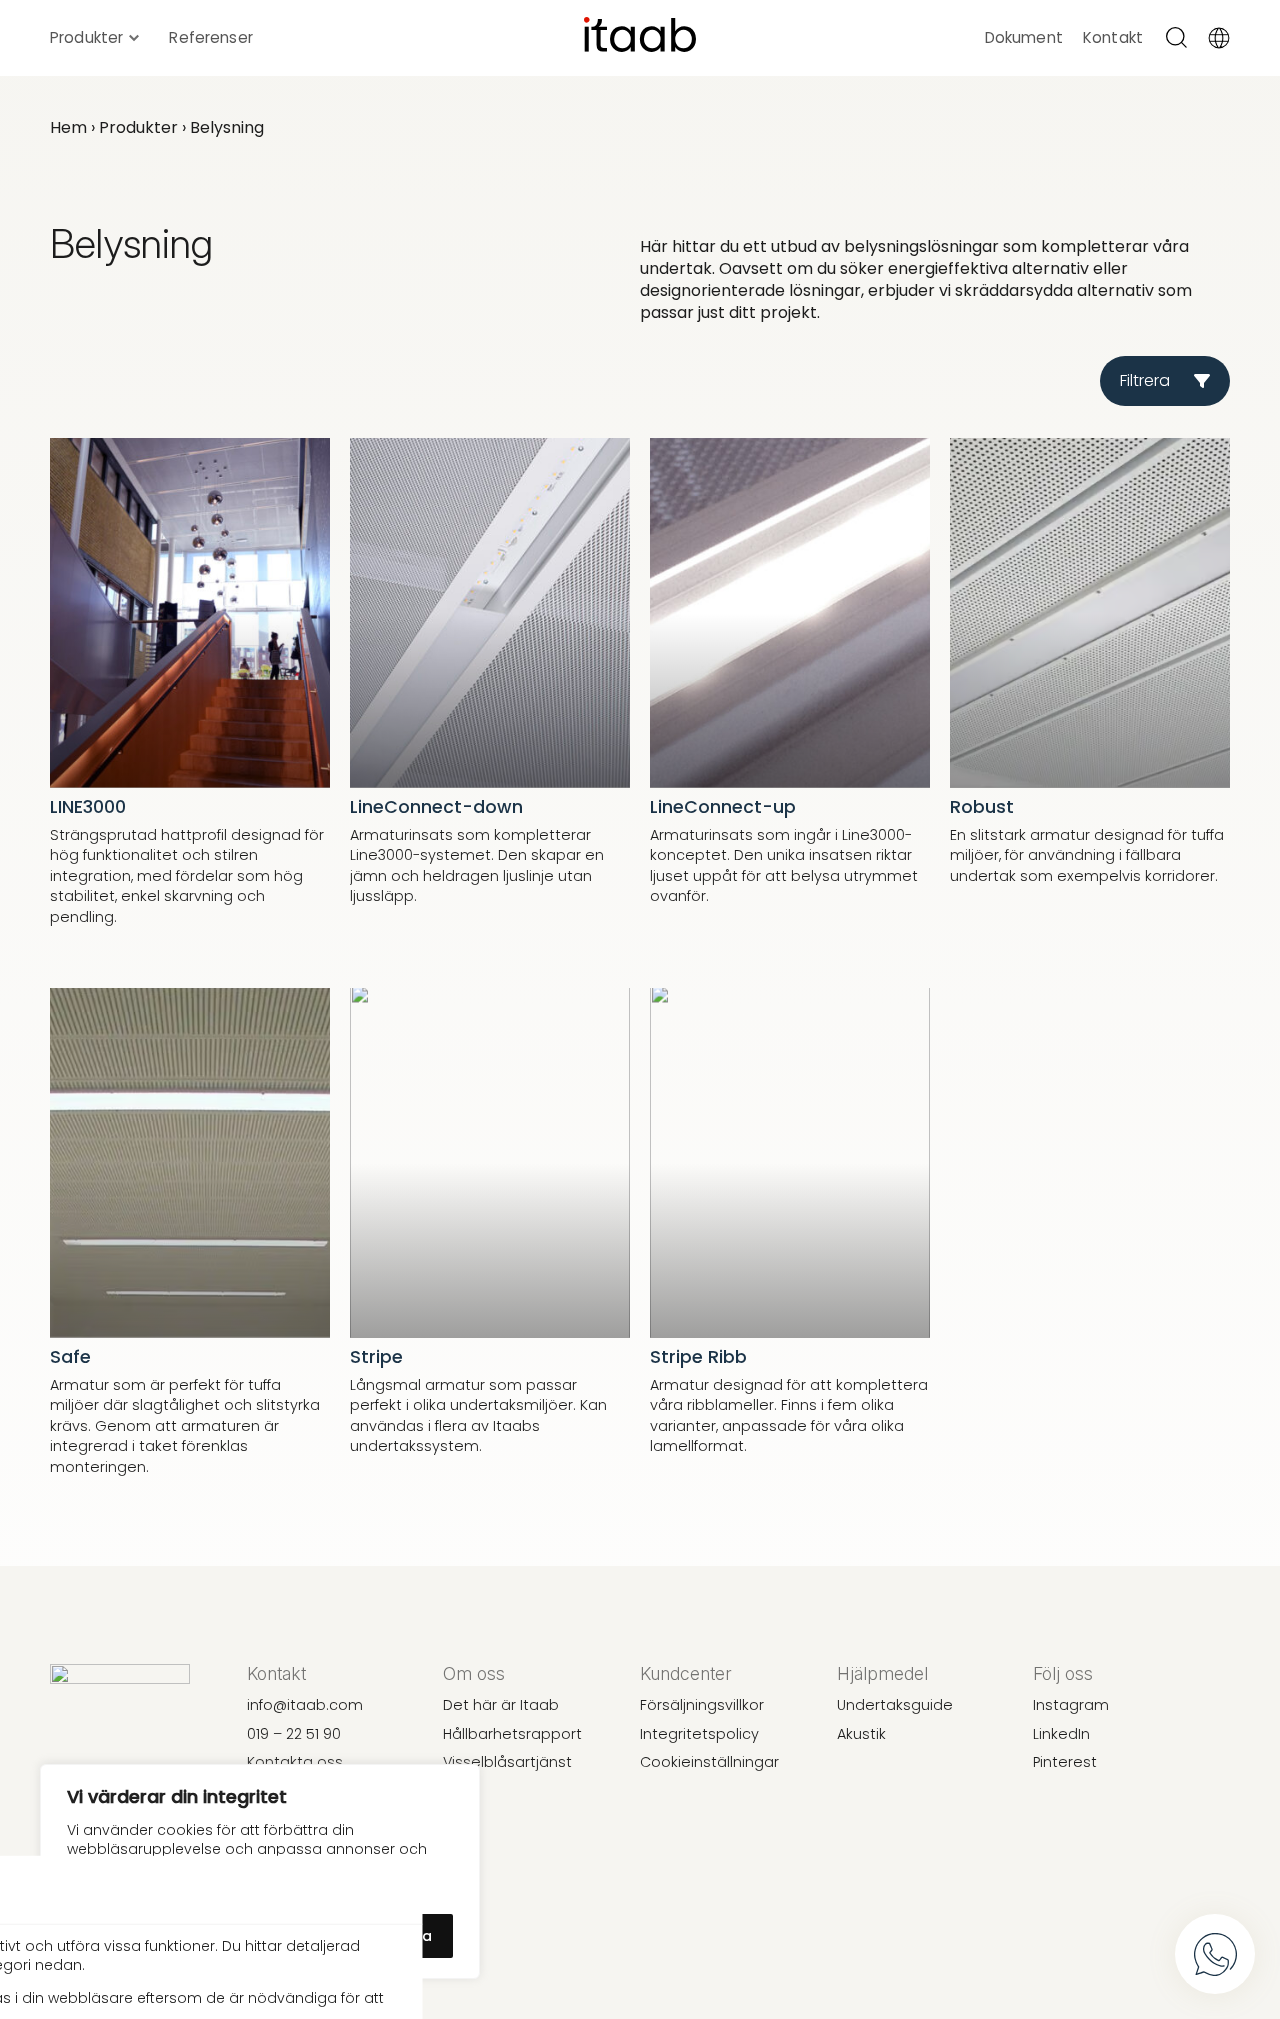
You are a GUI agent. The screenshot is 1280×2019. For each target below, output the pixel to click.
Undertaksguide (895, 1705)
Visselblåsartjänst (507, 1762)
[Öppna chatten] (1215, 1954)
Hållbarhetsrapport (512, 1734)
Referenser (211, 38)
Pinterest (1065, 1762)
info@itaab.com (305, 1705)
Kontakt (1113, 38)
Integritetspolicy (699, 1734)
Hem (68, 127)
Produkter (86, 38)
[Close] (387, 1889)
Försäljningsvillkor (702, 1705)
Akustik (861, 1734)
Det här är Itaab (501, 1705)
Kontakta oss (295, 1762)
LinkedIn (1061, 1734)
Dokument (1024, 38)
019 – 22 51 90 (294, 1734)
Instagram (1071, 1705)
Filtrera (1145, 380)
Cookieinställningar (709, 1762)
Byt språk (1222, 38)
